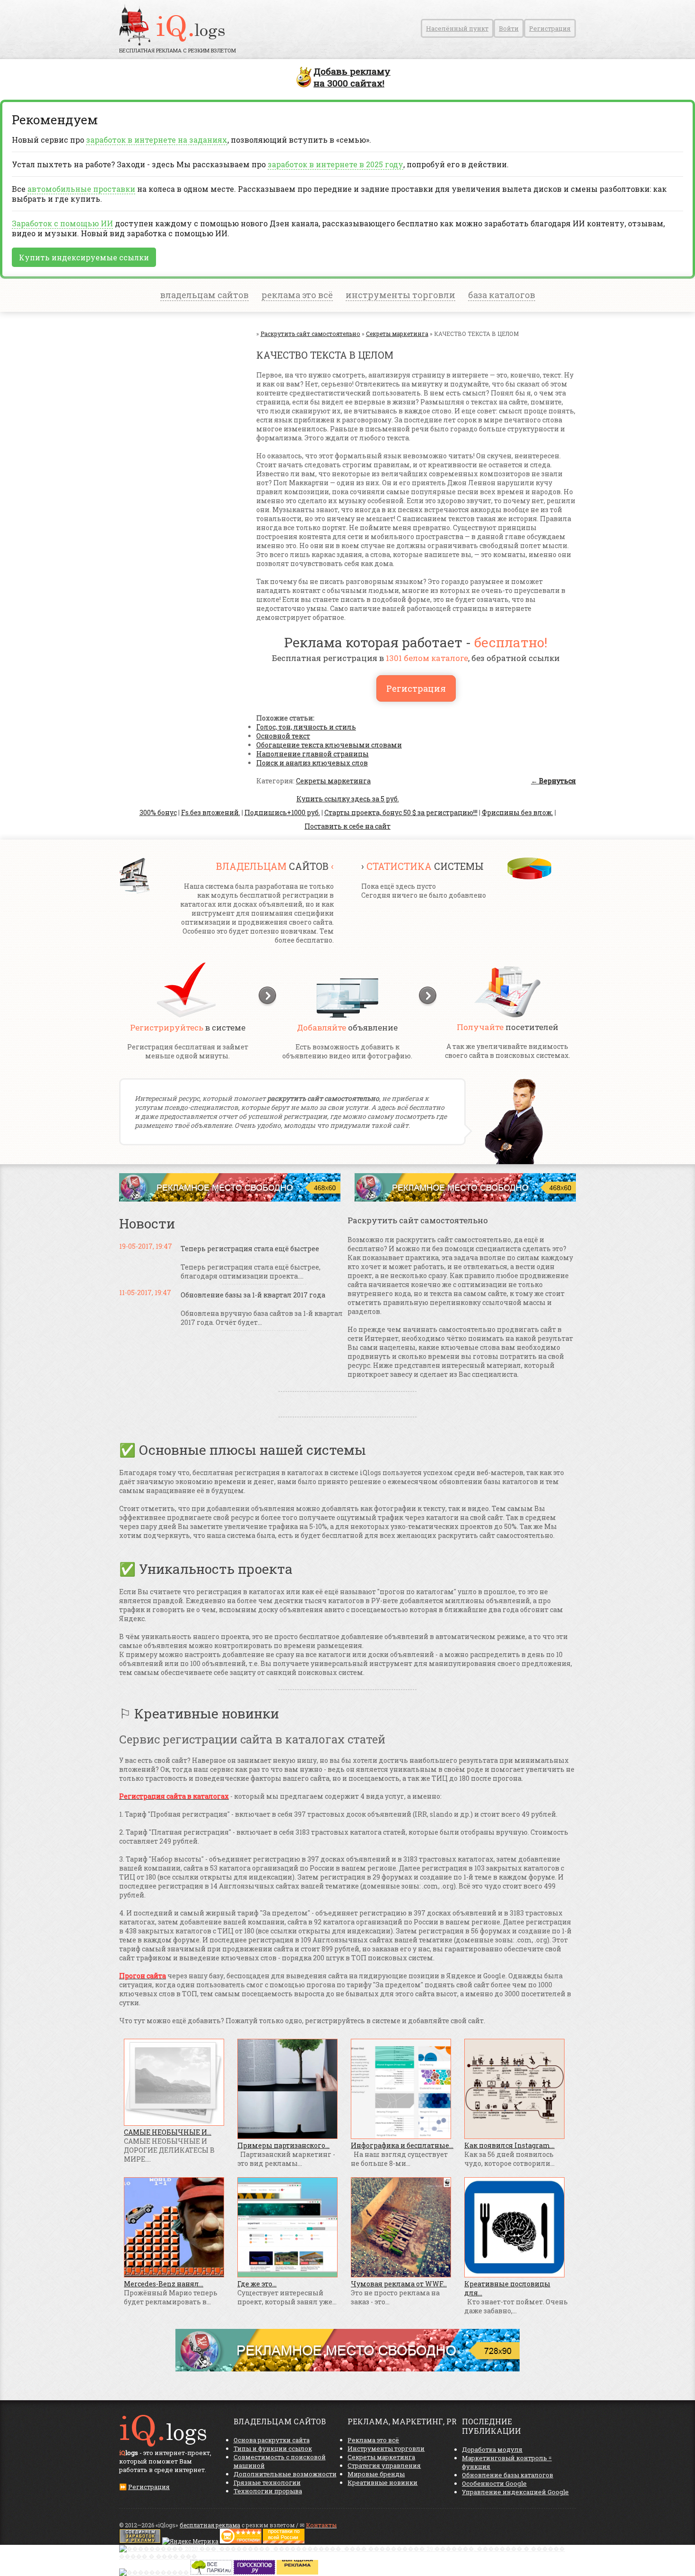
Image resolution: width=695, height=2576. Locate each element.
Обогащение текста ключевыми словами (329, 745)
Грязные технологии (267, 2482)
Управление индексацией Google (515, 2492)
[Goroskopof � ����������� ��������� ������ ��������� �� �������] (254, 2572)
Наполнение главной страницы (313, 754)
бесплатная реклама (210, 2525)
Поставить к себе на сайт (347, 826)
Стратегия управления (384, 2465)
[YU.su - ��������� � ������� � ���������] (297, 2572)
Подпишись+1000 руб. (282, 812)
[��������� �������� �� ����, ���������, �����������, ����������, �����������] (284, 2541)
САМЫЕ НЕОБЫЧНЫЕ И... (168, 2132)
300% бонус (158, 812)
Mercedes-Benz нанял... (164, 2284)
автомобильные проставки (81, 189)
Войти (509, 28)
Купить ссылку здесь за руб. (348, 799)
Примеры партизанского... (283, 2145)
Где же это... (257, 2284)
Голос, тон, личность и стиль (306, 727)
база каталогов (502, 295)
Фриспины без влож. (517, 812)
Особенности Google (494, 2483)
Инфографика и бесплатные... (402, 2145)
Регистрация (550, 28)
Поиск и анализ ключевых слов (312, 763)
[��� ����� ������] (211, 2572)
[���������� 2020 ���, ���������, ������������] (347, 2556)
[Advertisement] (176, 424)
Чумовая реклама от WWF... (399, 2284)
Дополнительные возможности (285, 2474)
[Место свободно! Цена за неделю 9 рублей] (230, 1199)
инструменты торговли (400, 295)
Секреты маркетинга (333, 781)
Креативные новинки (382, 2482)
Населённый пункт (457, 28)
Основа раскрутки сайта (272, 2440)
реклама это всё (297, 295)
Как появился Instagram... (509, 2145)
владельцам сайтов (204, 295)
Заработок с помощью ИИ (62, 223)
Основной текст (283, 736)
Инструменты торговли (386, 2448)
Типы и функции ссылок (273, 2448)
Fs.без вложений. (211, 812)
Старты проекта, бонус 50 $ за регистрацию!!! (401, 812)
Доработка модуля (492, 2449)
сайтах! (352, 77)
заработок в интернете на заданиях (157, 140)
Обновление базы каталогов (508, 2475)
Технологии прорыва (268, 2491)
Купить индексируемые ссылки (84, 257)
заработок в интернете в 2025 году (335, 164)
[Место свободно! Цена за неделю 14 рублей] (347, 2369)
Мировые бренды (376, 2474)
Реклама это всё (373, 2440)
